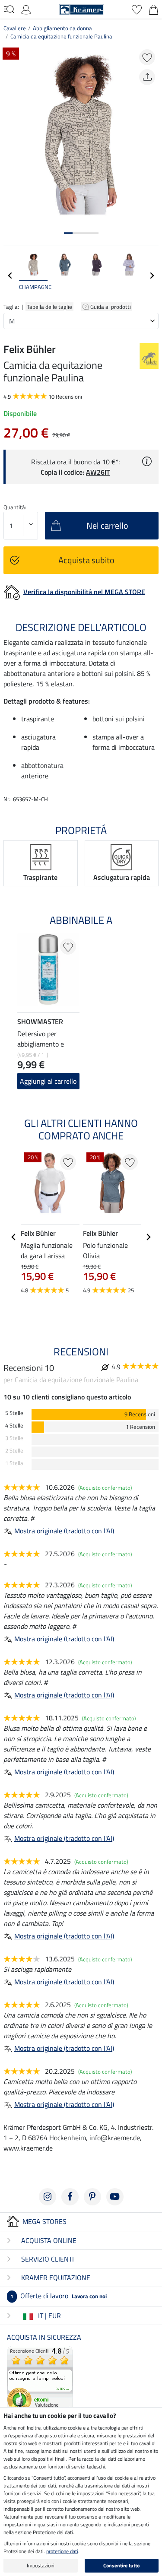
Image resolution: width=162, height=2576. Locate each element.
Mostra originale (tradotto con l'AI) (64, 1531)
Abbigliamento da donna (62, 28)
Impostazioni (41, 2565)
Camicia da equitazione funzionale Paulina (61, 36)
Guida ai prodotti (111, 307)
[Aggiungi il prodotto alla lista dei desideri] (147, 57)
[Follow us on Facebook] (70, 2197)
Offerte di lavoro (59, 2296)
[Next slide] (152, 276)
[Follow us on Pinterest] (92, 2197)
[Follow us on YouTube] (115, 2197)
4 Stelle (14, 1426)
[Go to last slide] (14, 1237)
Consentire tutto (121, 2565)
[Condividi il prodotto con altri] (147, 77)
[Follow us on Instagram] (48, 2197)
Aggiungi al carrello (48, 1081)
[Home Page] (82, 9)
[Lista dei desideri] (137, 9)
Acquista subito (86, 560)
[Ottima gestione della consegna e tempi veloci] (40, 2378)
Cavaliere (15, 28)
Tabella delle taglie (49, 307)
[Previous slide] (10, 276)
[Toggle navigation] (9, 9)
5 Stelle (14, 1413)
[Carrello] (154, 9)
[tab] (68, 233)
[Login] (26, 9)
